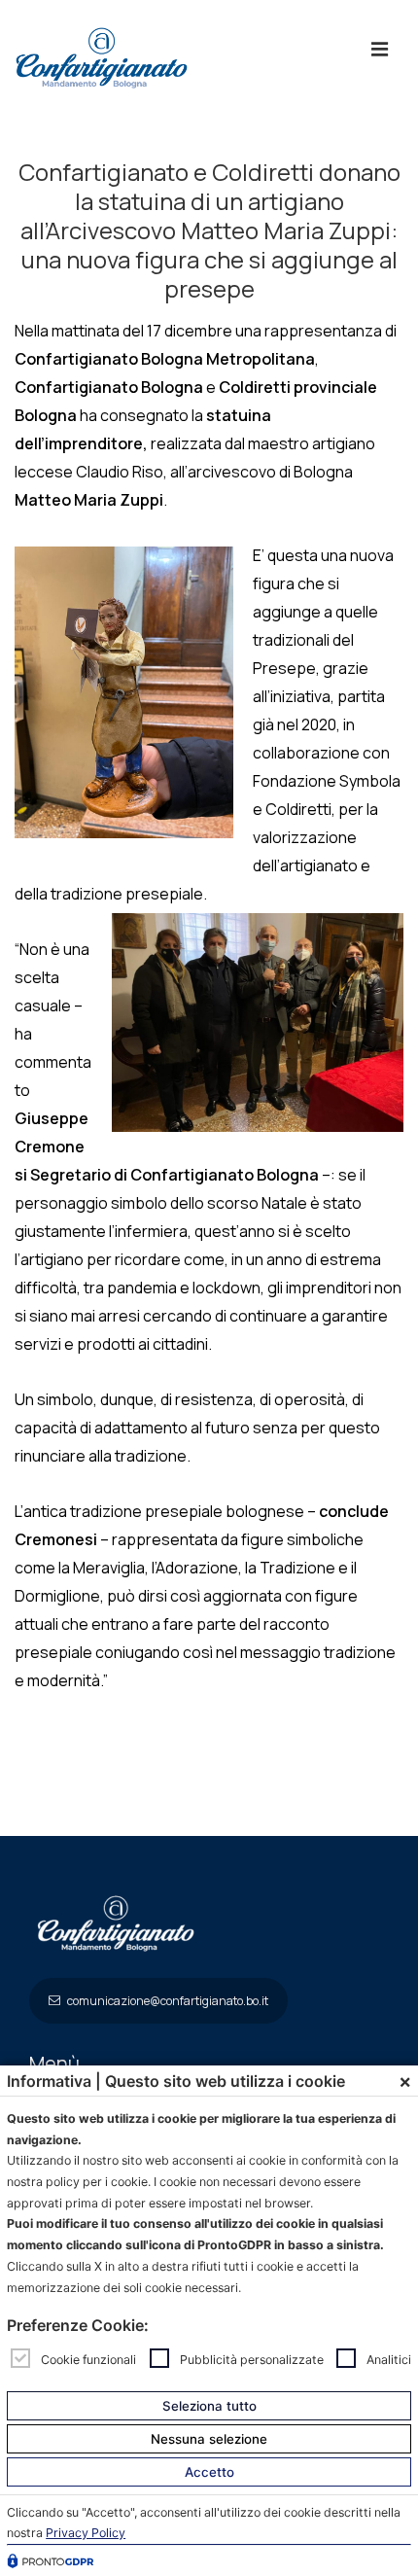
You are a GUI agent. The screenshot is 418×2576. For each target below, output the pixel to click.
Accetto (209, 2472)
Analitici (389, 2359)
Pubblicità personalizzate (252, 2359)
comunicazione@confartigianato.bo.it (167, 2001)
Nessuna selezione (209, 2439)
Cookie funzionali (88, 2359)
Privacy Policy (86, 2533)
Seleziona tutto (209, 2406)
